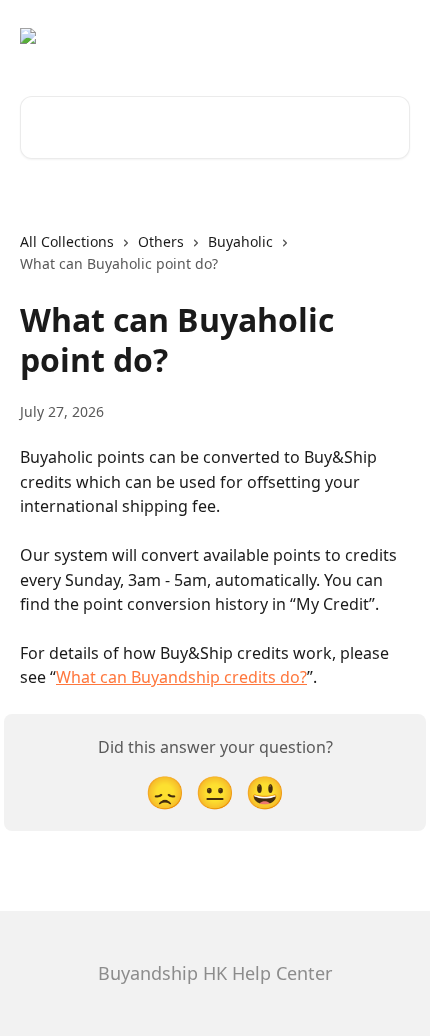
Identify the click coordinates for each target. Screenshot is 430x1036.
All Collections (67, 241)
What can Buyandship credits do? (181, 677)
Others (161, 241)
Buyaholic (240, 241)
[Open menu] (392, 36)
